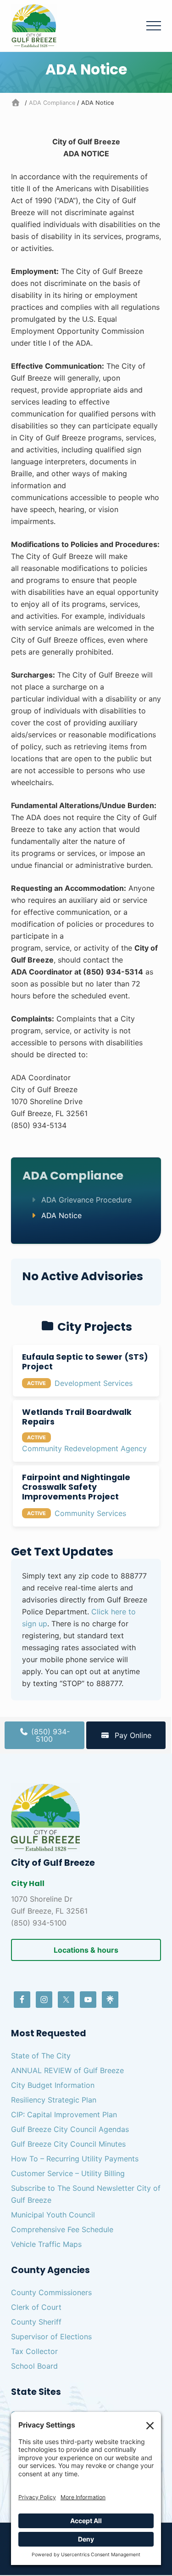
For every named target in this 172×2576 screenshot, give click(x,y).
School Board (34, 2366)
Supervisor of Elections (51, 2337)
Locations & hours (86, 1950)
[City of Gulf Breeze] (17, 103)
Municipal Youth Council (53, 2215)
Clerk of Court (36, 2307)
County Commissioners (51, 2292)
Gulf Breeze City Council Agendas (70, 2129)
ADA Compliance (73, 1176)
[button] (154, 26)
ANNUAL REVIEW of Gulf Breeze (67, 2070)
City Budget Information (53, 2085)
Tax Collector (34, 2351)
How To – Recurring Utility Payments (75, 2159)
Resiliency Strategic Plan (54, 2100)
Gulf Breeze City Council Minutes (68, 2144)
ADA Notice (61, 1215)
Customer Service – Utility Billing (68, 2173)
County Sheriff (36, 2322)
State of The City (41, 2056)
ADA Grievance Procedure (86, 1200)
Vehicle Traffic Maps (46, 2244)
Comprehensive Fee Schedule (62, 2229)
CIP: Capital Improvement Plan (64, 2114)
